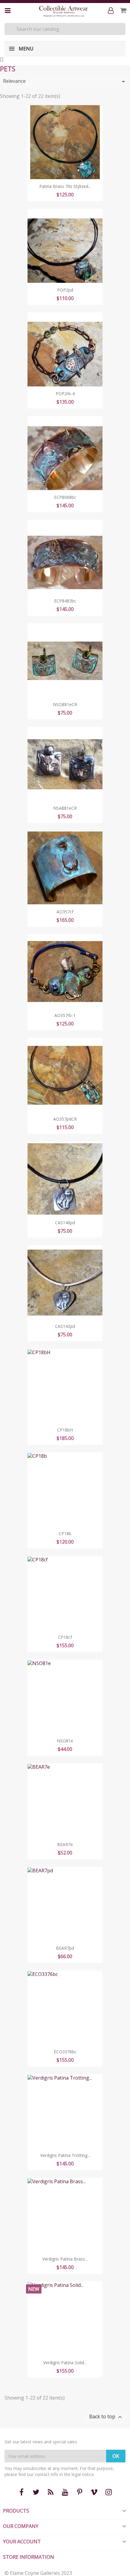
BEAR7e (65, 1844)
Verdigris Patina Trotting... (65, 2155)
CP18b (65, 1533)
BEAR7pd (65, 1948)
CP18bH (65, 1430)
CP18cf (65, 1637)
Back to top (106, 2417)
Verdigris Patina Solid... (65, 2363)
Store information (29, 2557)
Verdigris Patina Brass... (65, 2259)
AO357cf (65, 912)
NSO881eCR (65, 704)
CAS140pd (65, 1223)
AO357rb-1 (65, 1015)
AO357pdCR (65, 1119)
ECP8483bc (65, 601)
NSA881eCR (65, 808)
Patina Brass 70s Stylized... (65, 186)
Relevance (65, 81)
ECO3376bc (65, 2052)
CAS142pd (65, 1326)
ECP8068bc (65, 497)
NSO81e (65, 1741)
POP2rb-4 (65, 394)
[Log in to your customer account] (112, 11)
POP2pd (65, 290)
